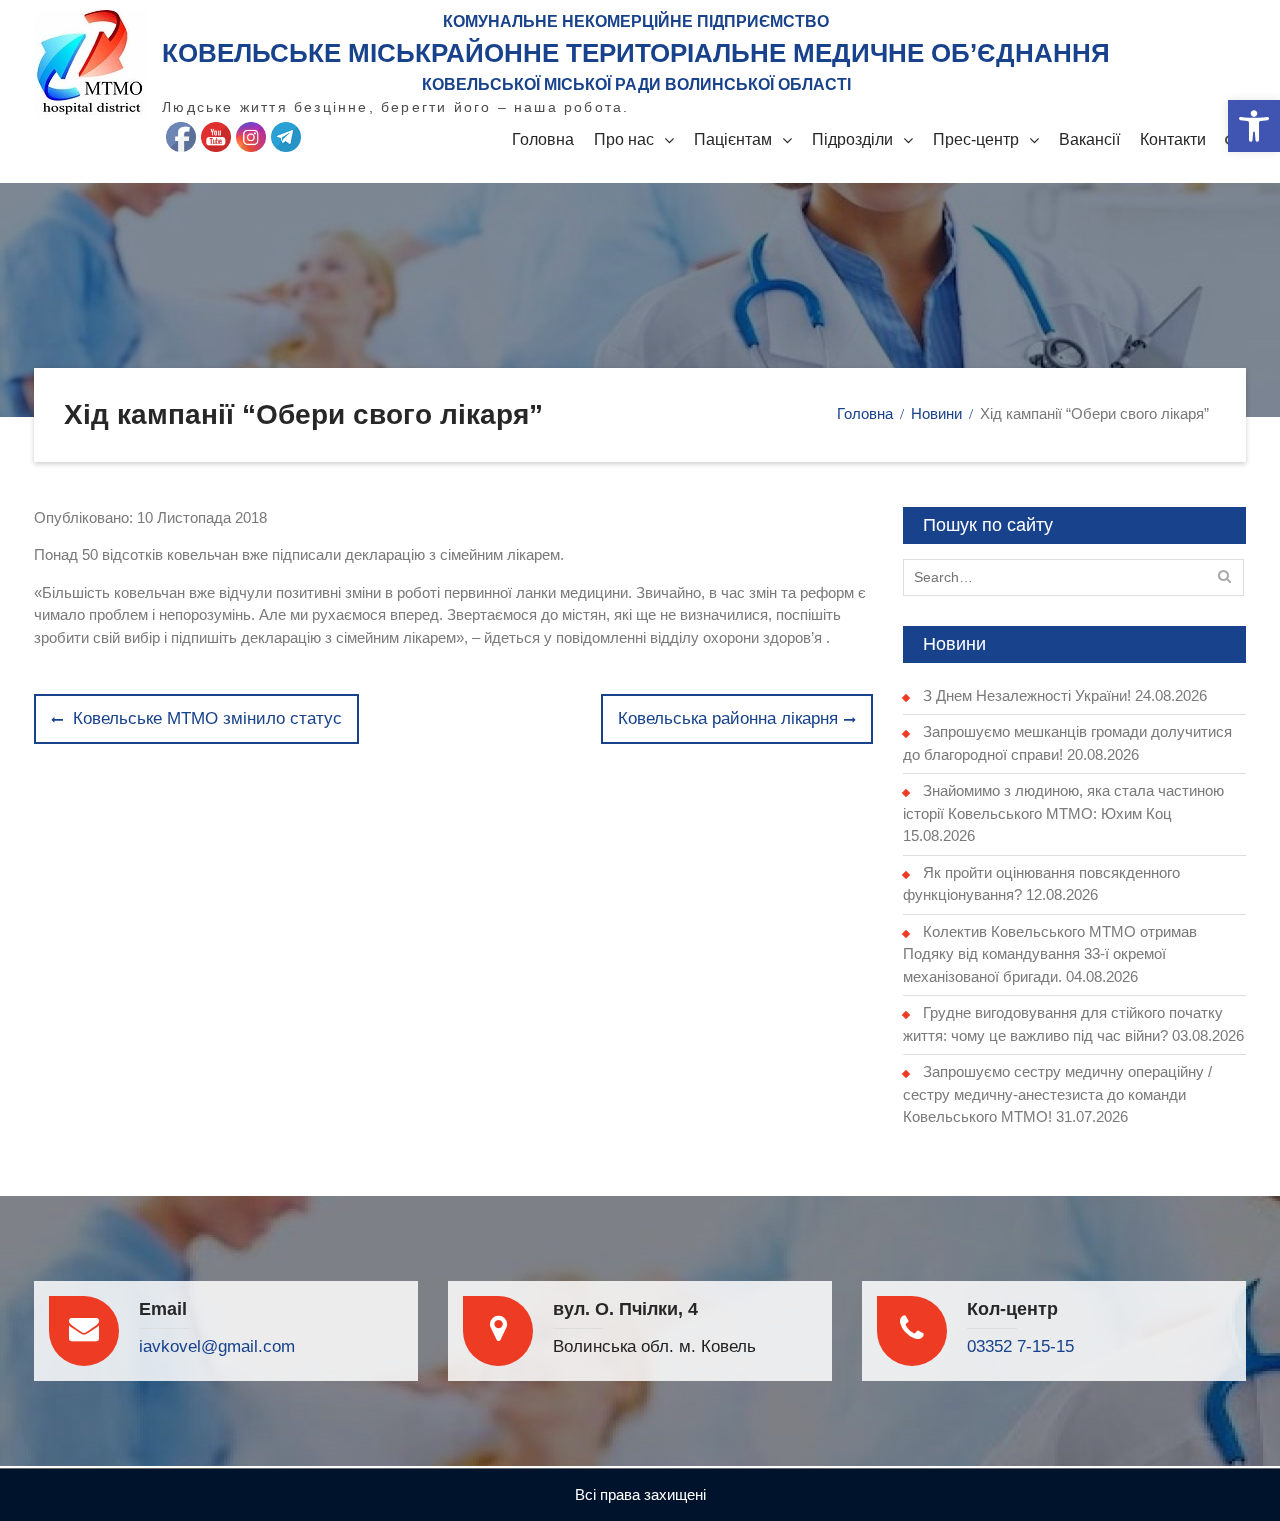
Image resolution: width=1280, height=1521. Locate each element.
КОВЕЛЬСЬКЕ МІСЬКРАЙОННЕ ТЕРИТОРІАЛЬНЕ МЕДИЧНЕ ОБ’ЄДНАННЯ (636, 53)
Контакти (1173, 139)
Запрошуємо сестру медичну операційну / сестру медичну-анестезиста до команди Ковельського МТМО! (1057, 1094)
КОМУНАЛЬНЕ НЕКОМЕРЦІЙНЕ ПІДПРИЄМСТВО (636, 21)
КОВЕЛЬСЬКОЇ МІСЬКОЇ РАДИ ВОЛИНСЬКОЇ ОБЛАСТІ (636, 84)
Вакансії (1089, 139)
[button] (1254, 126)
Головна (543, 139)
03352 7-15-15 (1020, 1346)
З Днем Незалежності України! (1027, 695)
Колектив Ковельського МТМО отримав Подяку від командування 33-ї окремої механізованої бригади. (1050, 954)
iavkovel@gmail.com (217, 1346)
